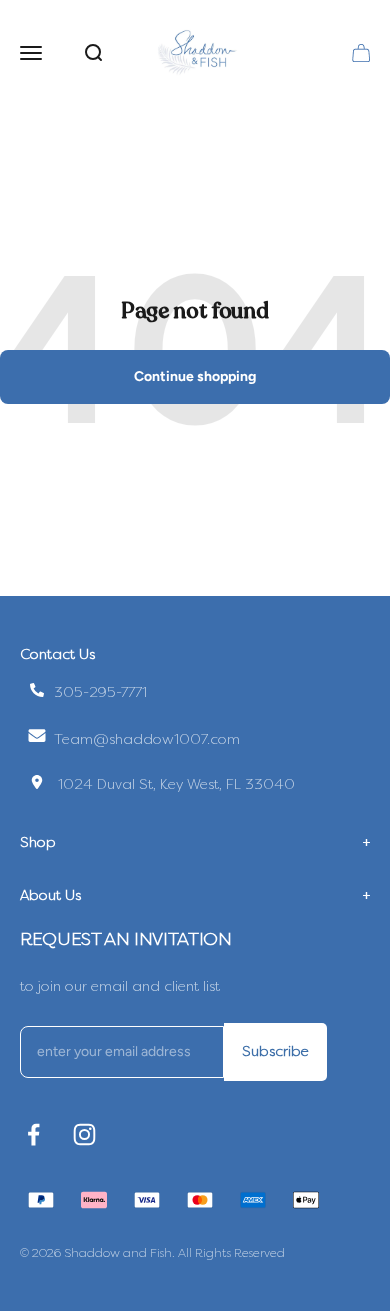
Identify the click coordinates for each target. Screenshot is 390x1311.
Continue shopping (195, 376)
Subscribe (275, 1051)
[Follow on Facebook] (33, 1134)
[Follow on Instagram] (84, 1134)
